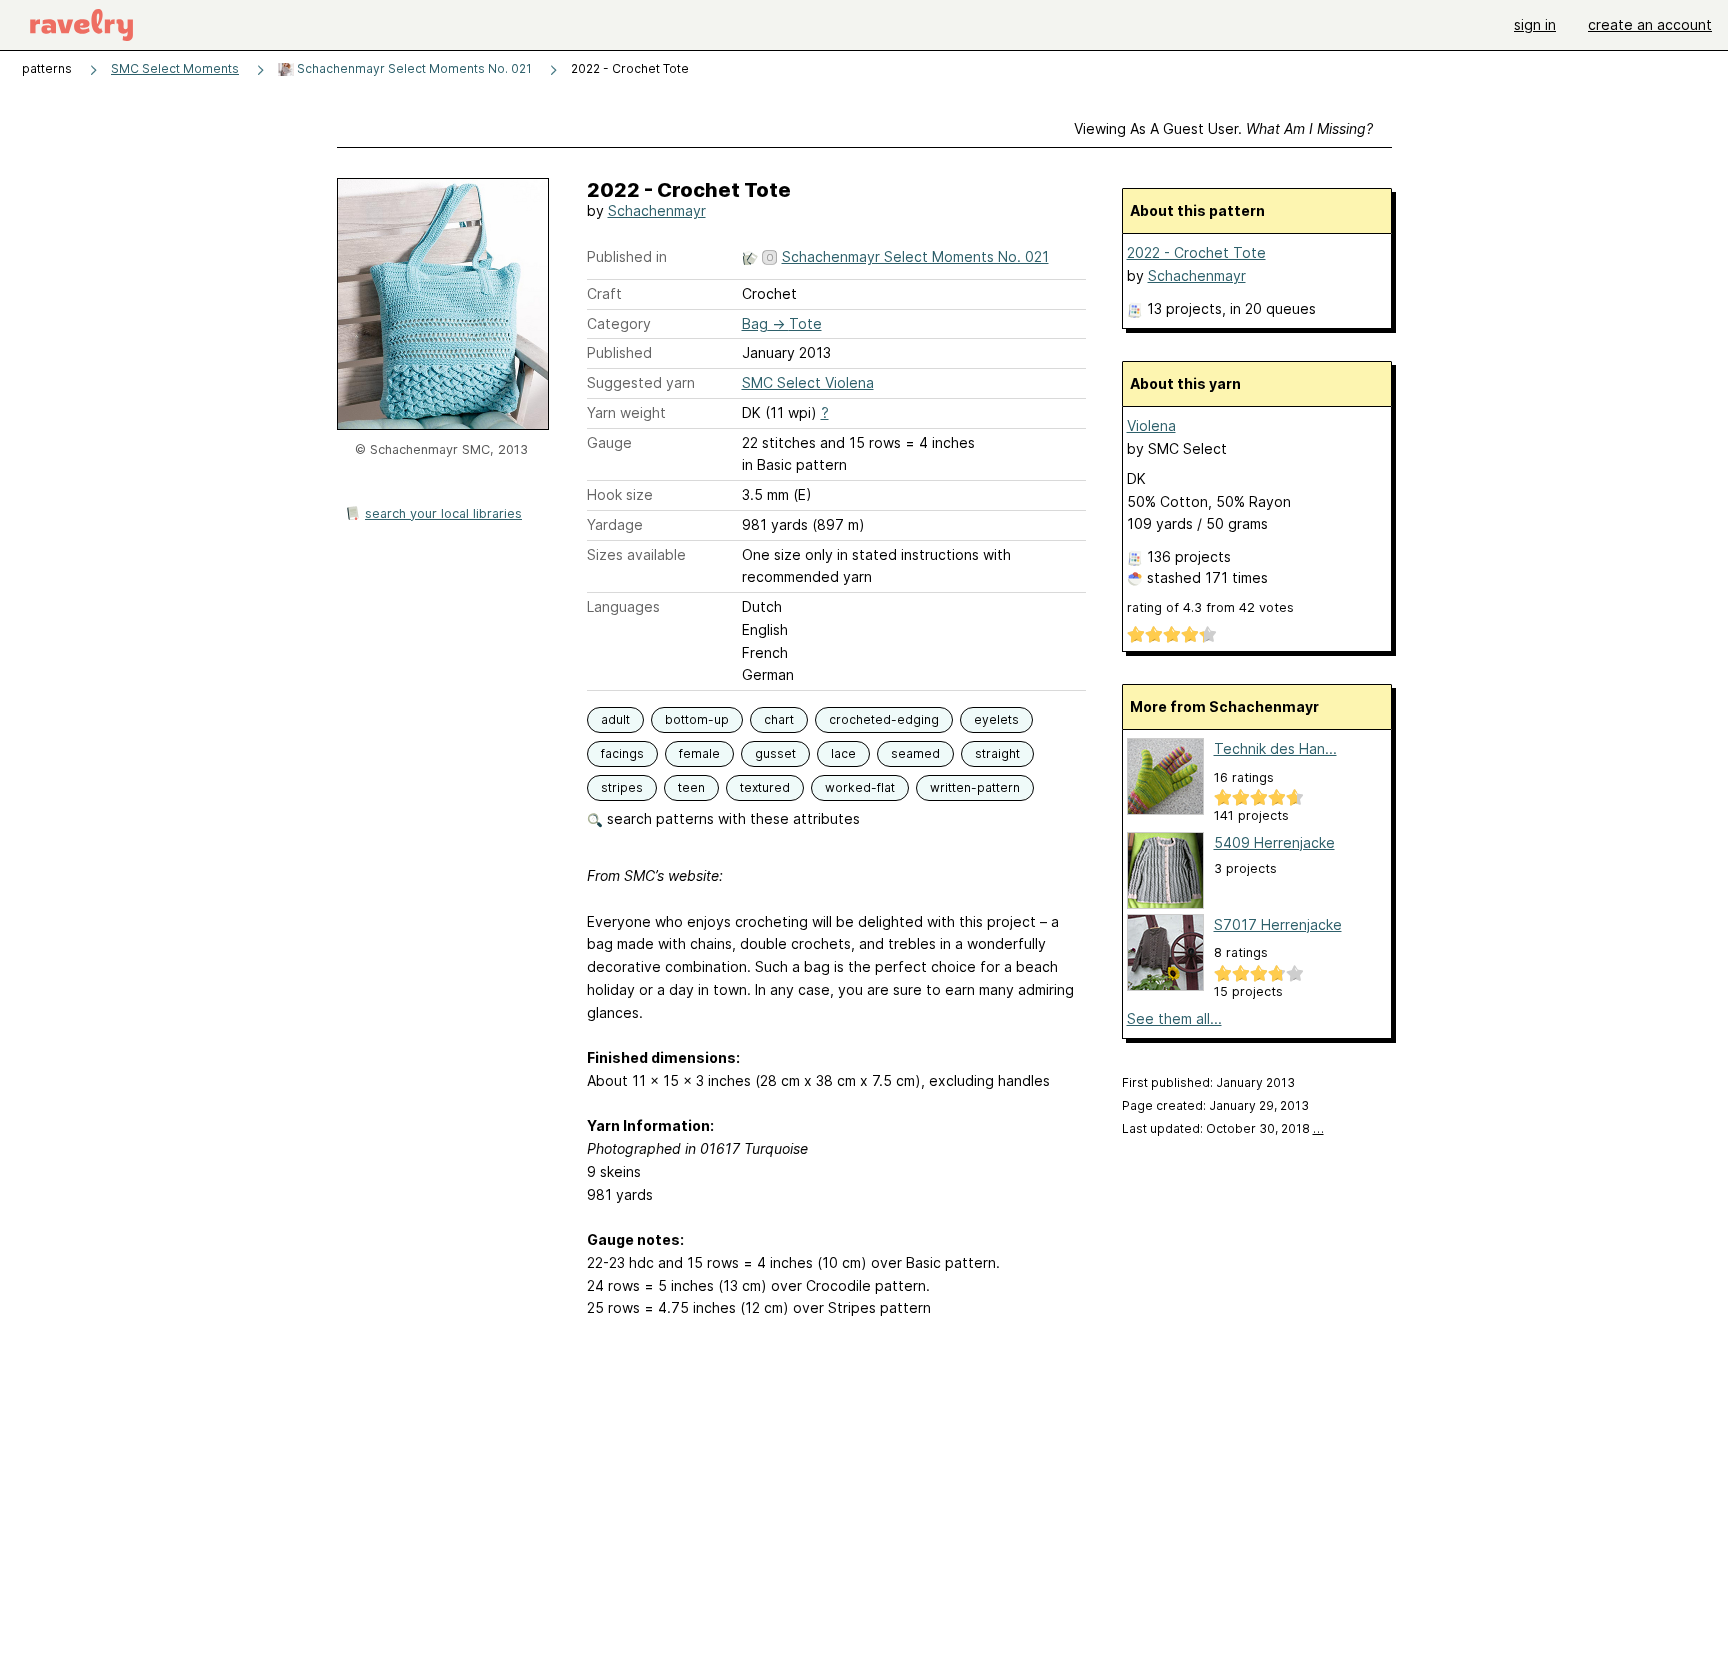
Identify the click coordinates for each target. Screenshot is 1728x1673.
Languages (623, 606)
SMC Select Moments (175, 68)
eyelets (996, 719)
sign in (1535, 24)
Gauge (609, 442)
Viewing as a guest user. (1223, 128)
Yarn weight (626, 412)
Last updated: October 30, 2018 (1223, 1128)
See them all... (1174, 1018)
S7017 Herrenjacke (1278, 924)
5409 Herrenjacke (1274, 842)
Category (619, 323)
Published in (627, 256)
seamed (915, 753)
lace (843, 753)
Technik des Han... (1275, 748)
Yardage (615, 524)
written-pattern (975, 787)
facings (622, 753)
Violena (1151, 425)
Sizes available (636, 554)
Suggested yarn (641, 382)
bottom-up (697, 719)
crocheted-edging (884, 719)
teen (691, 787)
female (699, 753)
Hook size (620, 494)
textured (765, 787)
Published (619, 352)
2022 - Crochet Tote (1196, 252)
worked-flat (860, 787)
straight (997, 753)
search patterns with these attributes (731, 818)
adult (615, 719)
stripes (622, 787)
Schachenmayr (657, 210)
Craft (604, 293)
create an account (1650, 24)
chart (779, 719)
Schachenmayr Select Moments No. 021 (413, 68)
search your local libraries (443, 513)
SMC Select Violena (808, 382)
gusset (775, 753)
